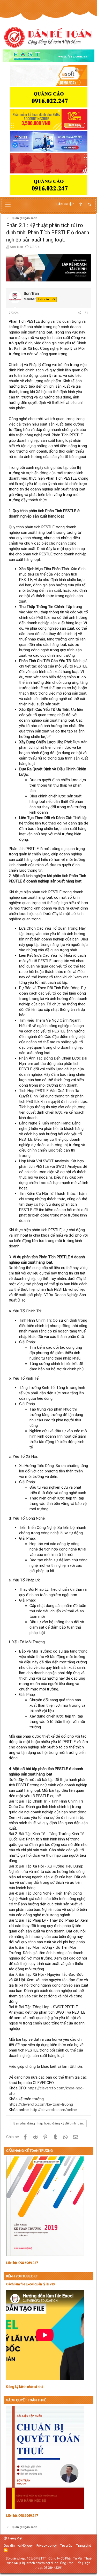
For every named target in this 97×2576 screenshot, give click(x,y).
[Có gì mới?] (80, 204)
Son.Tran (16, 247)
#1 (86, 313)
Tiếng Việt (15, 2538)
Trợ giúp (66, 2545)
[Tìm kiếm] (89, 205)
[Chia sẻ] (80, 313)
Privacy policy (47, 2545)
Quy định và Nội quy (18, 2545)
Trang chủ (84, 2545)
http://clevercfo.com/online (54, 2110)
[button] (8, 205)
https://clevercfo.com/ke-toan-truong (41, 2104)
